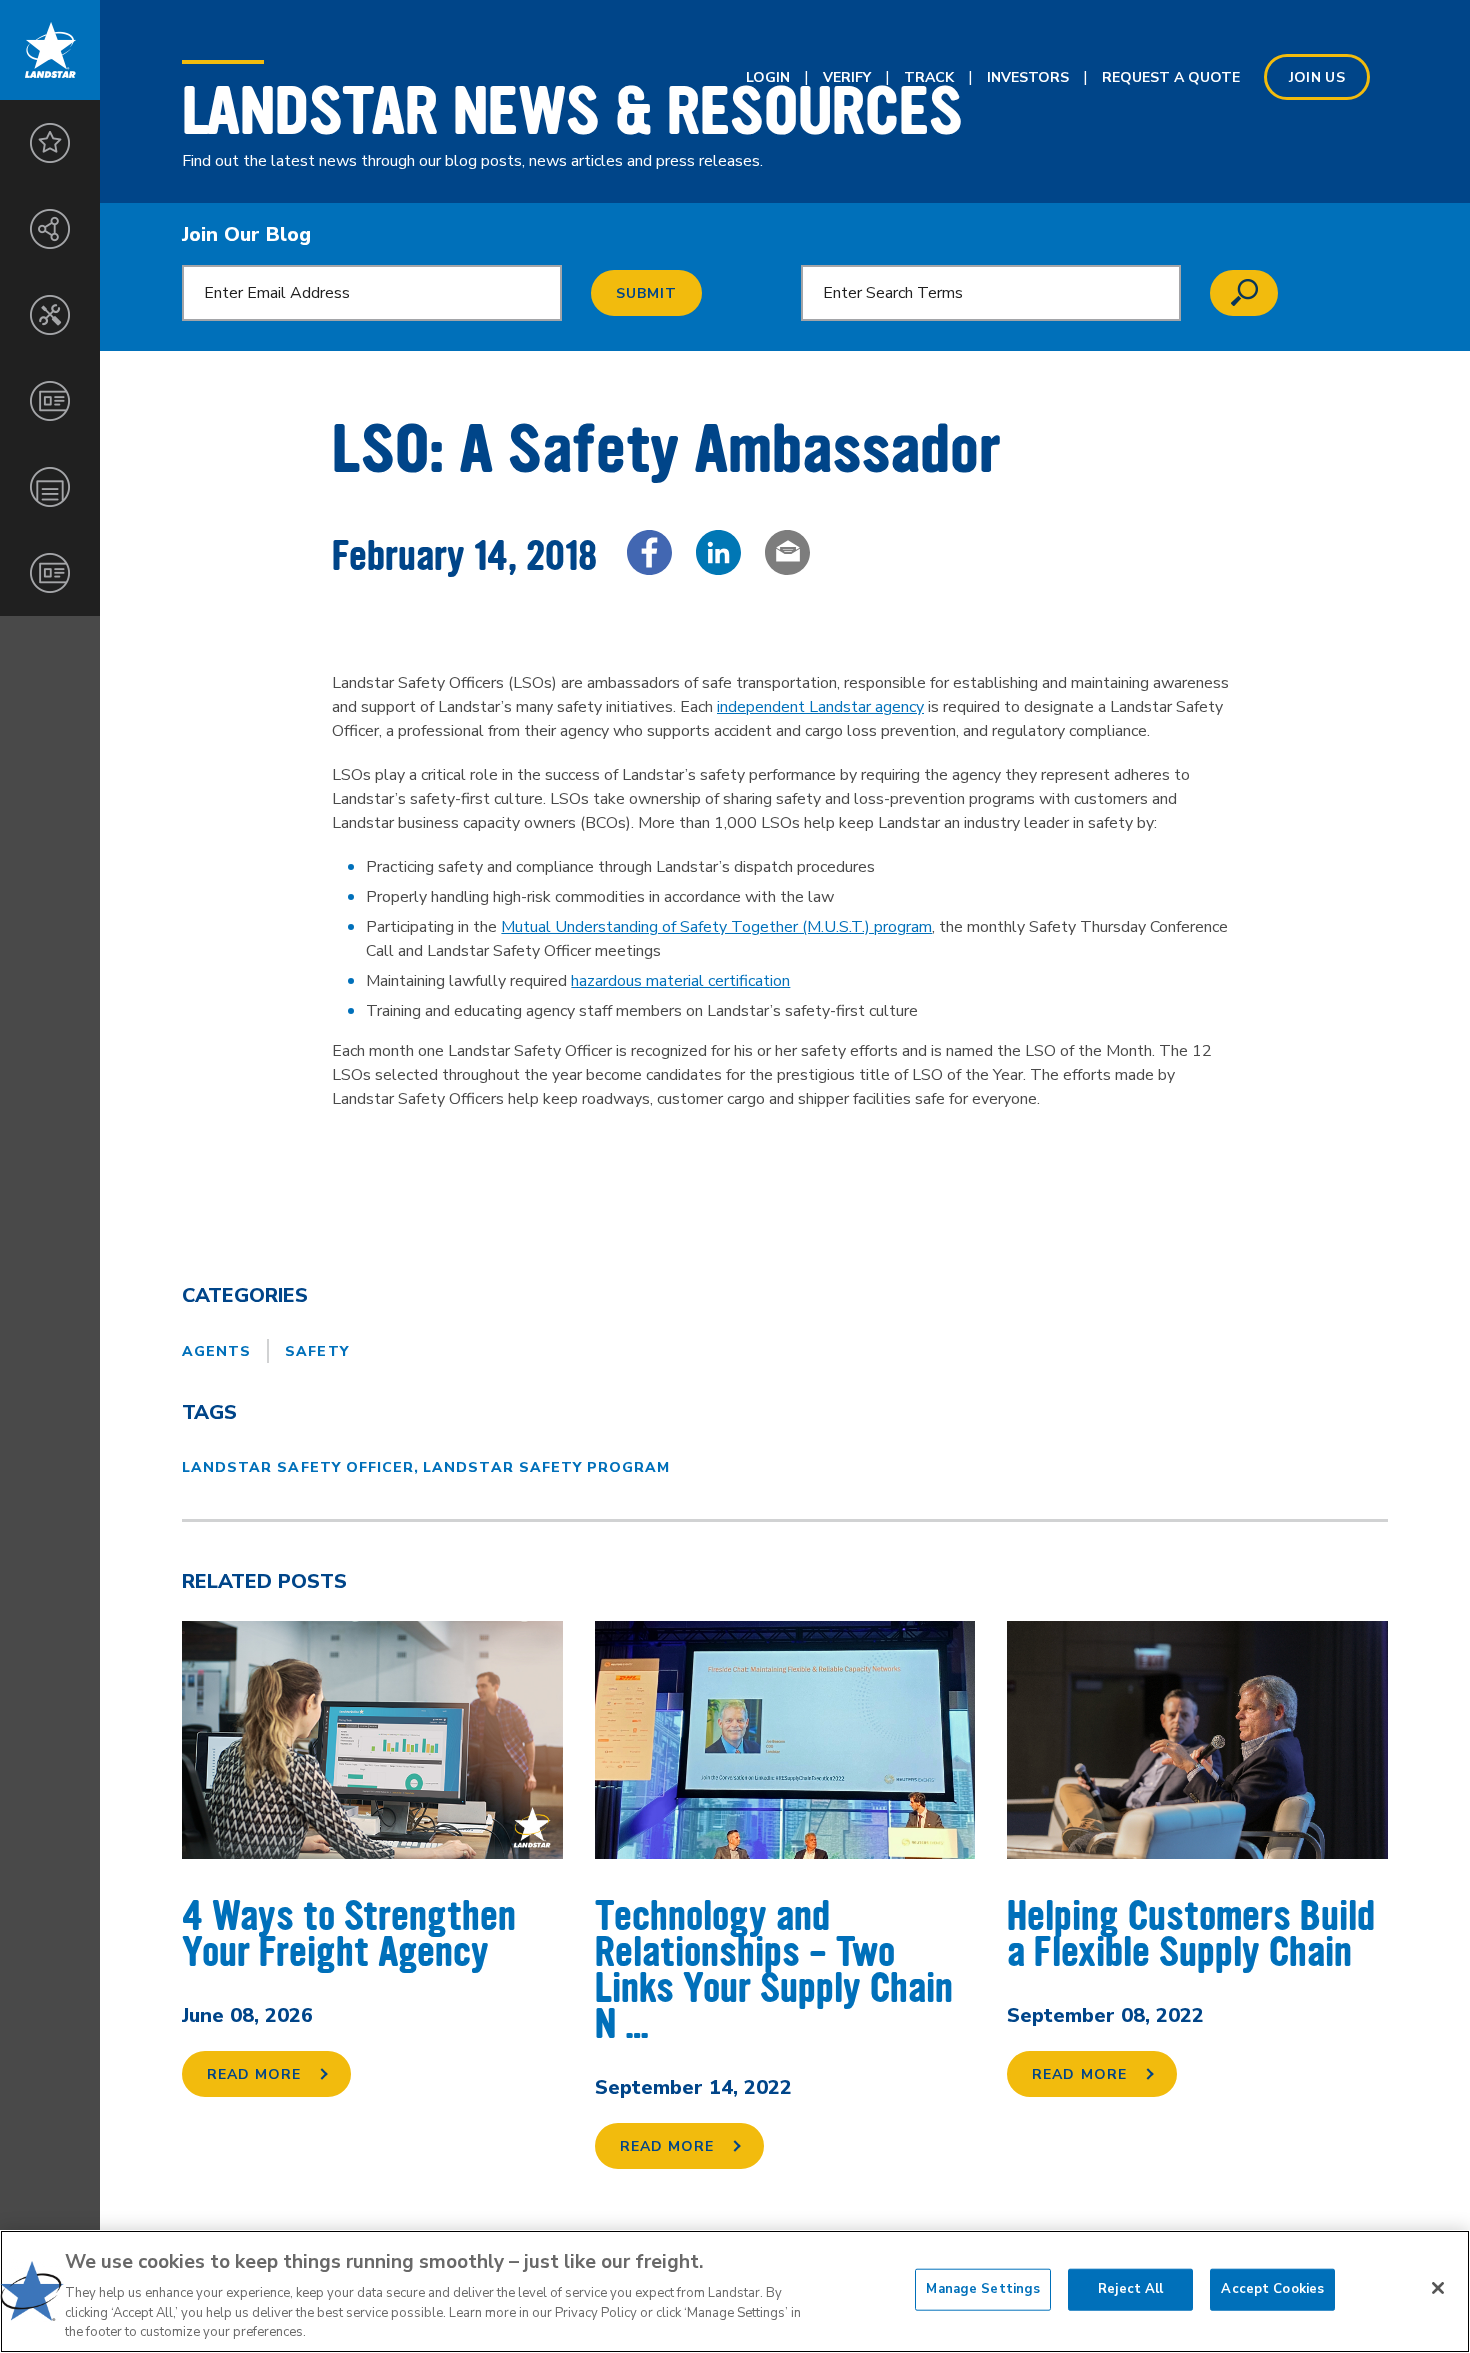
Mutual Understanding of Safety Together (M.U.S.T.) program (716, 927)
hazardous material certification (680, 981)
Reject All (1130, 2289)
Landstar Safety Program (546, 1467)
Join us (1317, 77)
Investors (1028, 77)
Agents (216, 1351)
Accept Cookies (1272, 2289)
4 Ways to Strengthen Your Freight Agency (349, 1934)
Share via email (787, 552)
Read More (254, 2074)
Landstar (50, 50)
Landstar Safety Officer (298, 1467)
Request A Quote (1171, 77)
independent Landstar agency (820, 707)
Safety (316, 1351)
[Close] (1438, 2288)
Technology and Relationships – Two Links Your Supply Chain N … (774, 1970)
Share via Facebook (649, 552)
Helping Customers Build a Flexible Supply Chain (1191, 1934)
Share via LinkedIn (718, 552)
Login (768, 77)
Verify (847, 77)
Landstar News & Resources (572, 111)
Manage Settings (983, 2289)
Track (929, 77)
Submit (646, 293)
